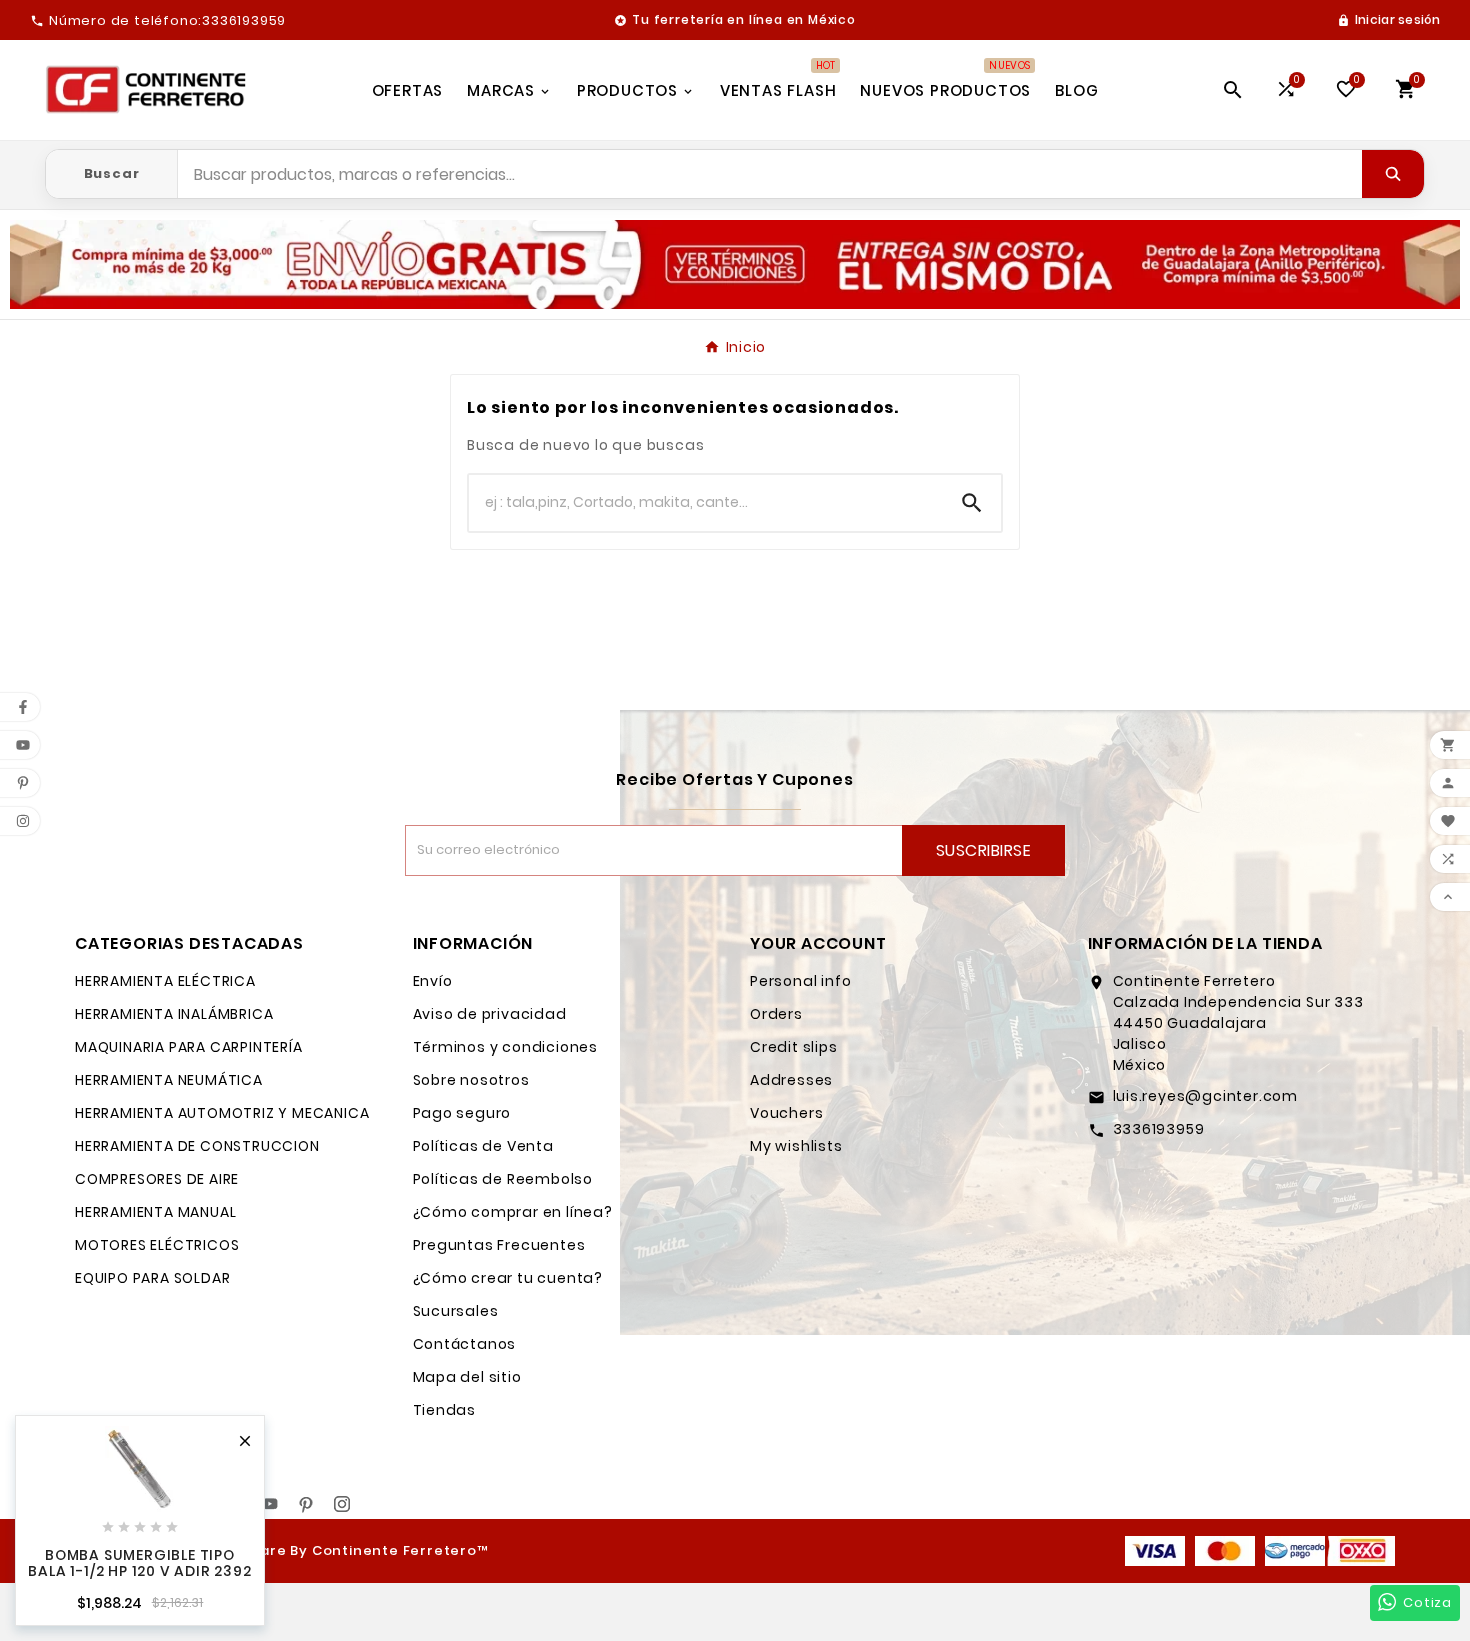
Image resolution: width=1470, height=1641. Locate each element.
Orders (776, 1014)
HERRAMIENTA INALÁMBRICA (174, 1014)
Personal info (800, 981)
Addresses (791, 1080)
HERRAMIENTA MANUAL (155, 1212)
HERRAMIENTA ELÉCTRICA (165, 981)
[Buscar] (1393, 174)
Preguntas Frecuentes (499, 1245)
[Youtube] (270, 1504)
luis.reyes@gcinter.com (1206, 1096)
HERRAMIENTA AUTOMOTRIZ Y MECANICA (222, 1113)
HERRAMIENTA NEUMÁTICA (169, 1080)
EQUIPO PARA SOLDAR (152, 1278)
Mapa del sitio (467, 1377)
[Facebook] (234, 1504)
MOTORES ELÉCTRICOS (157, 1245)
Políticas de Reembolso (503, 1179)
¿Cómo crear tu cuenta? (508, 1278)
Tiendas (445, 1410)
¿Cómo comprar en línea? (513, 1212)
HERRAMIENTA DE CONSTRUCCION (197, 1146)
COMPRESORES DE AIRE (157, 1179)
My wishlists (796, 1146)
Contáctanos (465, 1344)
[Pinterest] (306, 1504)
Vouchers (786, 1113)
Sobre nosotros (471, 1080)
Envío (433, 981)
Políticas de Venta (483, 1146)
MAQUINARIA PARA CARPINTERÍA (189, 1047)
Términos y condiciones (506, 1047)
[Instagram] (342, 1504)
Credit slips (794, 1047)
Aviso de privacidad (490, 1014)
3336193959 (1159, 1129)
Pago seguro (462, 1113)
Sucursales (456, 1311)
